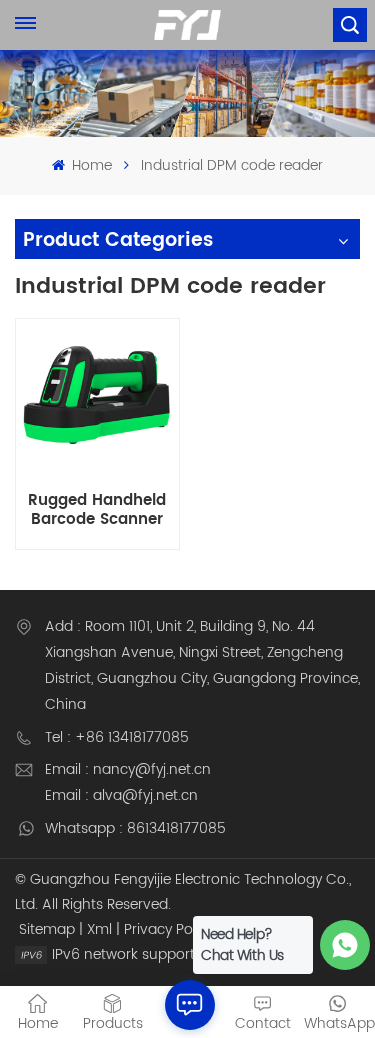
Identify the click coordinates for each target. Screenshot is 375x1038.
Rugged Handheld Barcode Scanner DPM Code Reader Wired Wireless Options (97, 510)
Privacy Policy (169, 929)
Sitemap (47, 929)
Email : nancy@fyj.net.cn (128, 769)
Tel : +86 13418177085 (117, 737)
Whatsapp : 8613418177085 (135, 828)
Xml (99, 929)
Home (90, 165)
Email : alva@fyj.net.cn (121, 795)
